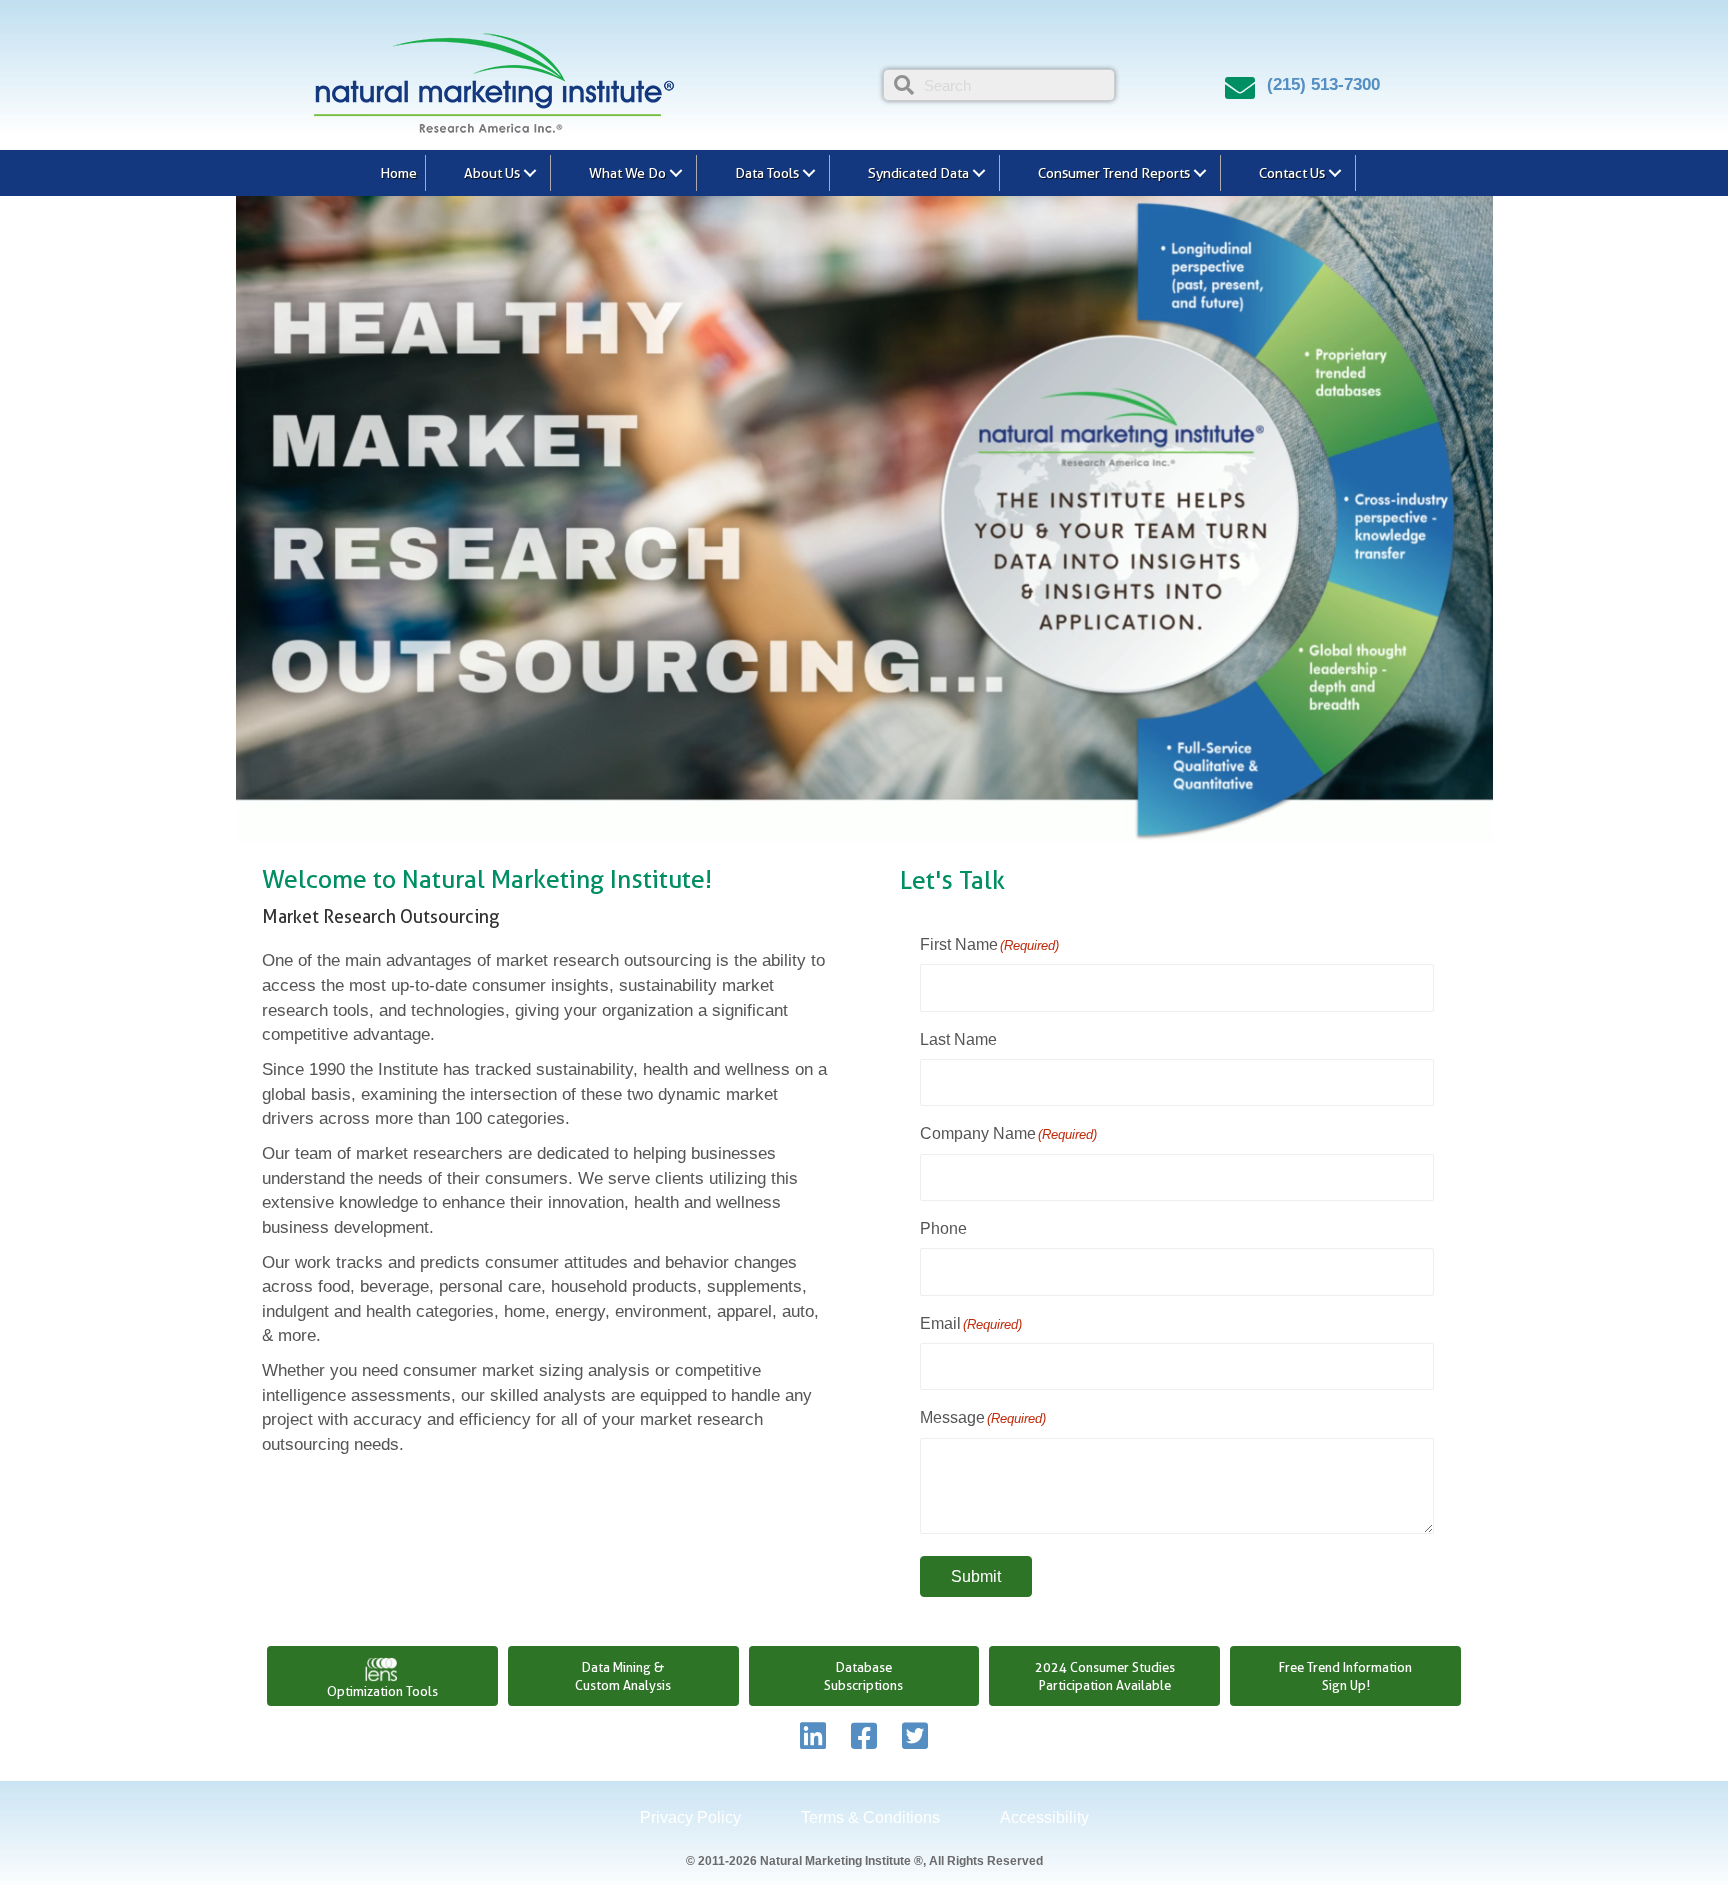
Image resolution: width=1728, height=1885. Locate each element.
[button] (530, 173)
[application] (864, 519)
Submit (976, 1576)
